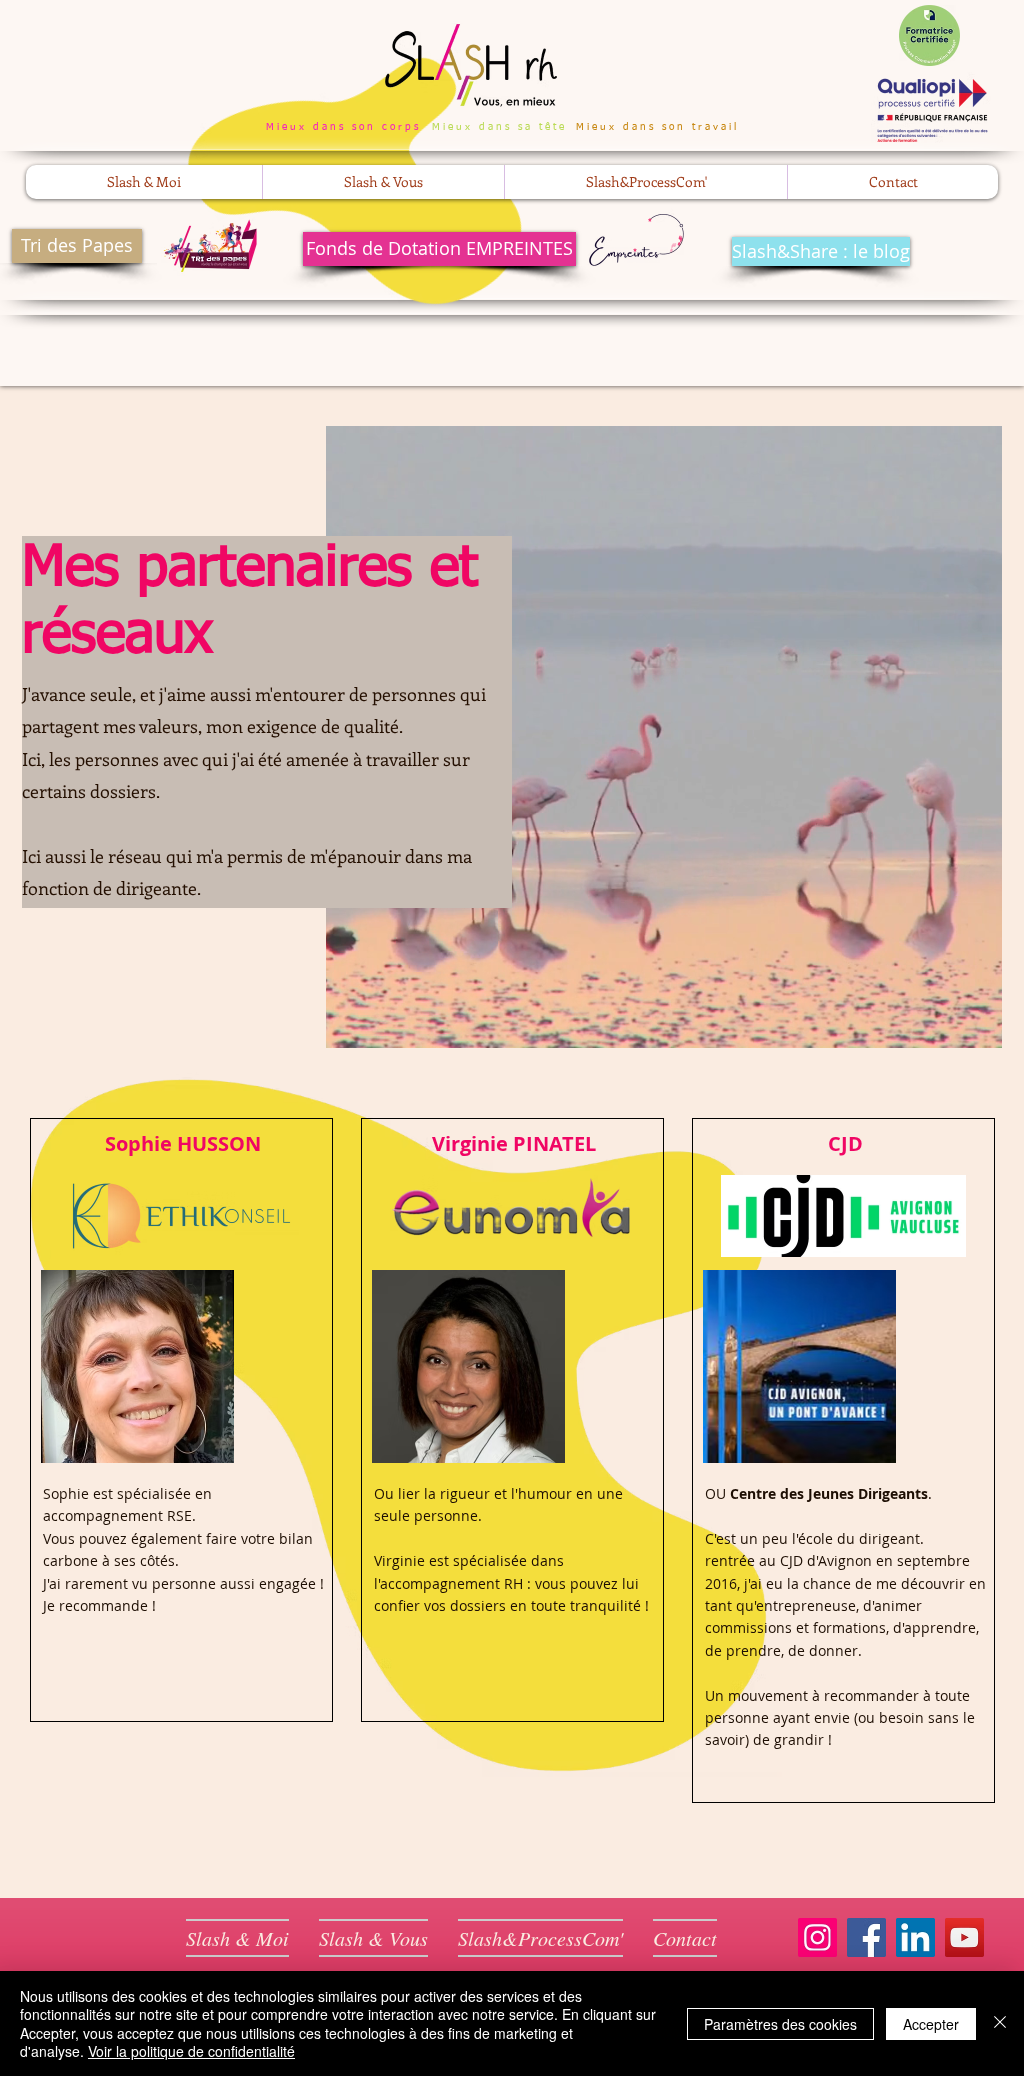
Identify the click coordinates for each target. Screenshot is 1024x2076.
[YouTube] (964, 1937)
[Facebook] (866, 1937)
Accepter (931, 2024)
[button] (144, 182)
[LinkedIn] (915, 1937)
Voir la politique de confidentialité (191, 2051)
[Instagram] (817, 1937)
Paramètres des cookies (780, 2024)
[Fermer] (1000, 2023)
